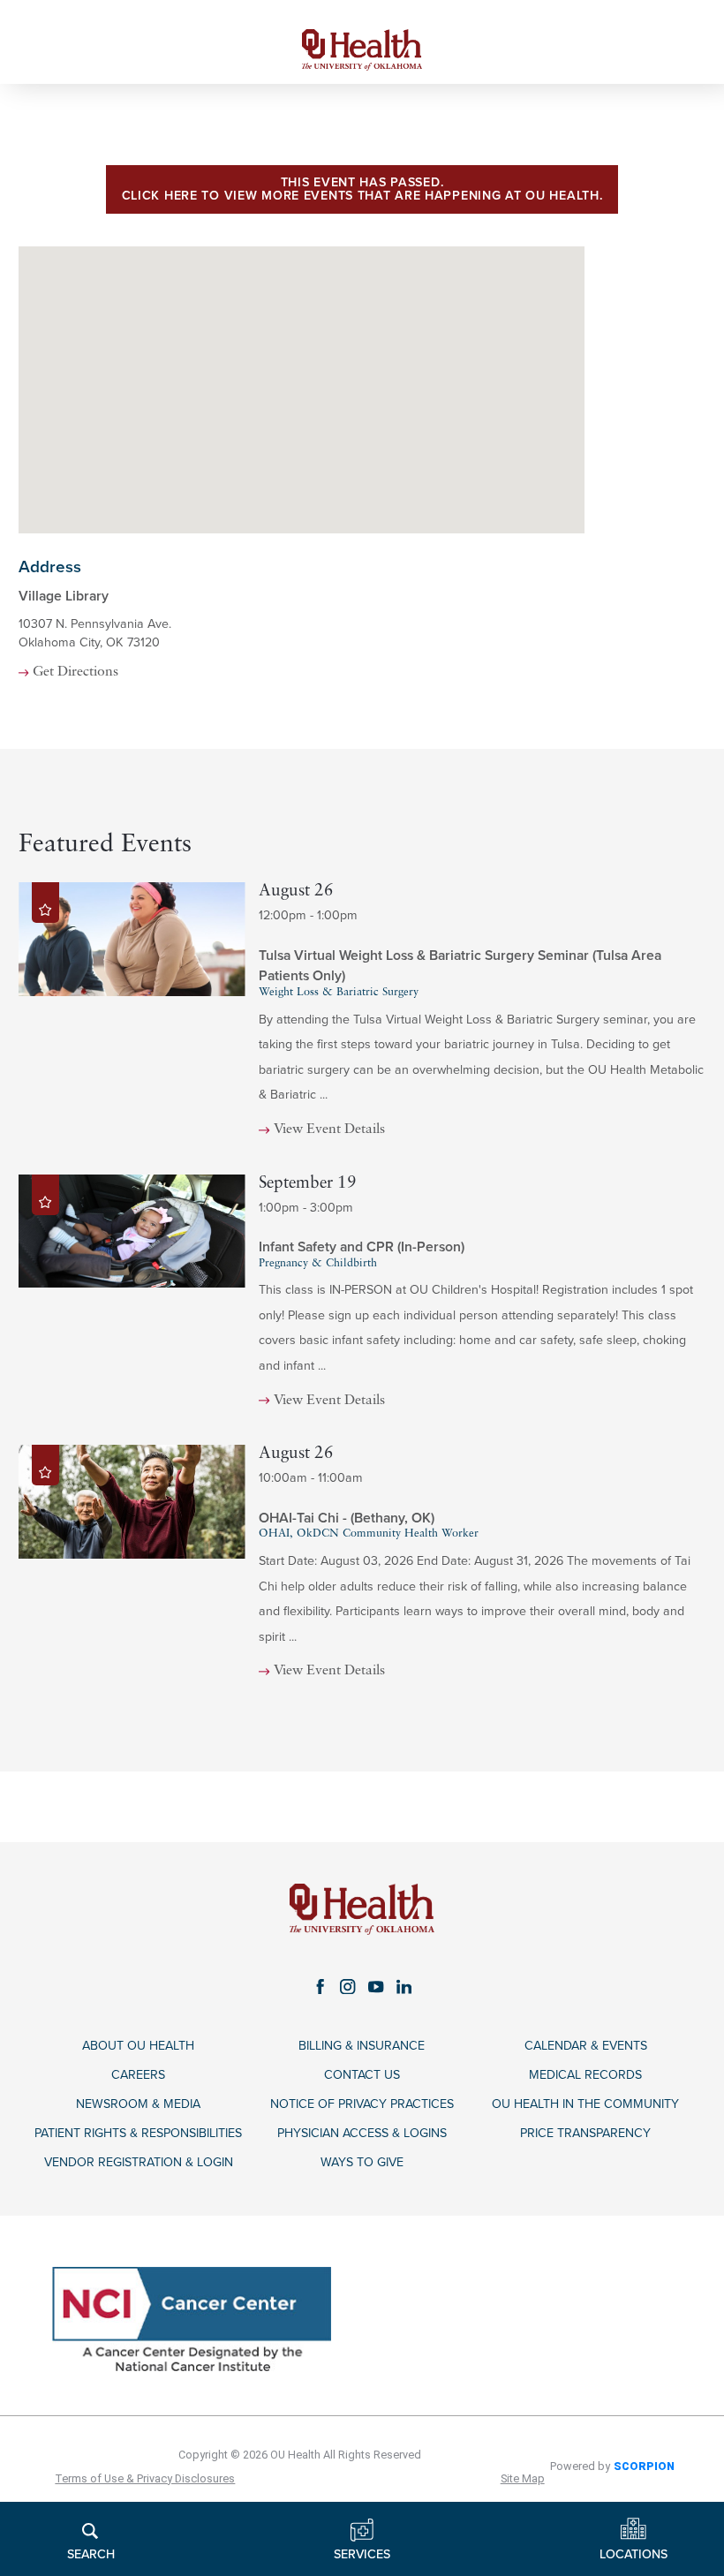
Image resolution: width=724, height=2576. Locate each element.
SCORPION (644, 2466)
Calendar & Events (586, 2046)
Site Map (523, 2478)
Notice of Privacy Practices (362, 2104)
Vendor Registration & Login (139, 2162)
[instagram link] (348, 1986)
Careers (138, 2075)
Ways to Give (362, 2162)
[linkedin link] (404, 1986)
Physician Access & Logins (362, 2133)
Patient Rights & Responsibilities (138, 2133)
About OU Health (138, 2046)
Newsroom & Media (138, 2104)
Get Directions (75, 672)
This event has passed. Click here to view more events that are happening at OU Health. (362, 189)
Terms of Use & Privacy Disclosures (145, 2478)
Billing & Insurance (362, 2046)
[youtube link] (376, 1986)
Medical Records (585, 2075)
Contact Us (362, 2075)
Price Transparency (585, 2133)
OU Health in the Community (585, 2104)
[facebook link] (321, 1986)
